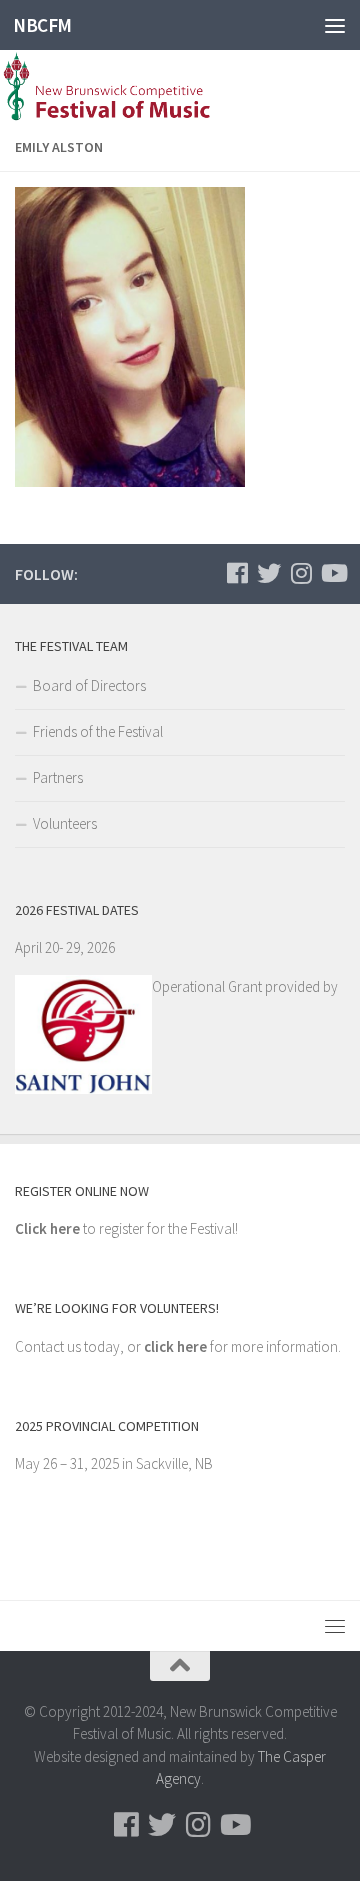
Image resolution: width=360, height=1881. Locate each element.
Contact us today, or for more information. (178, 1346)
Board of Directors (89, 685)
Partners (58, 777)
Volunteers (65, 823)
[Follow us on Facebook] (237, 573)
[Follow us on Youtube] (333, 573)
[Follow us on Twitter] (269, 573)
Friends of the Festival (98, 731)
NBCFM (42, 25)
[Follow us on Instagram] (301, 573)
